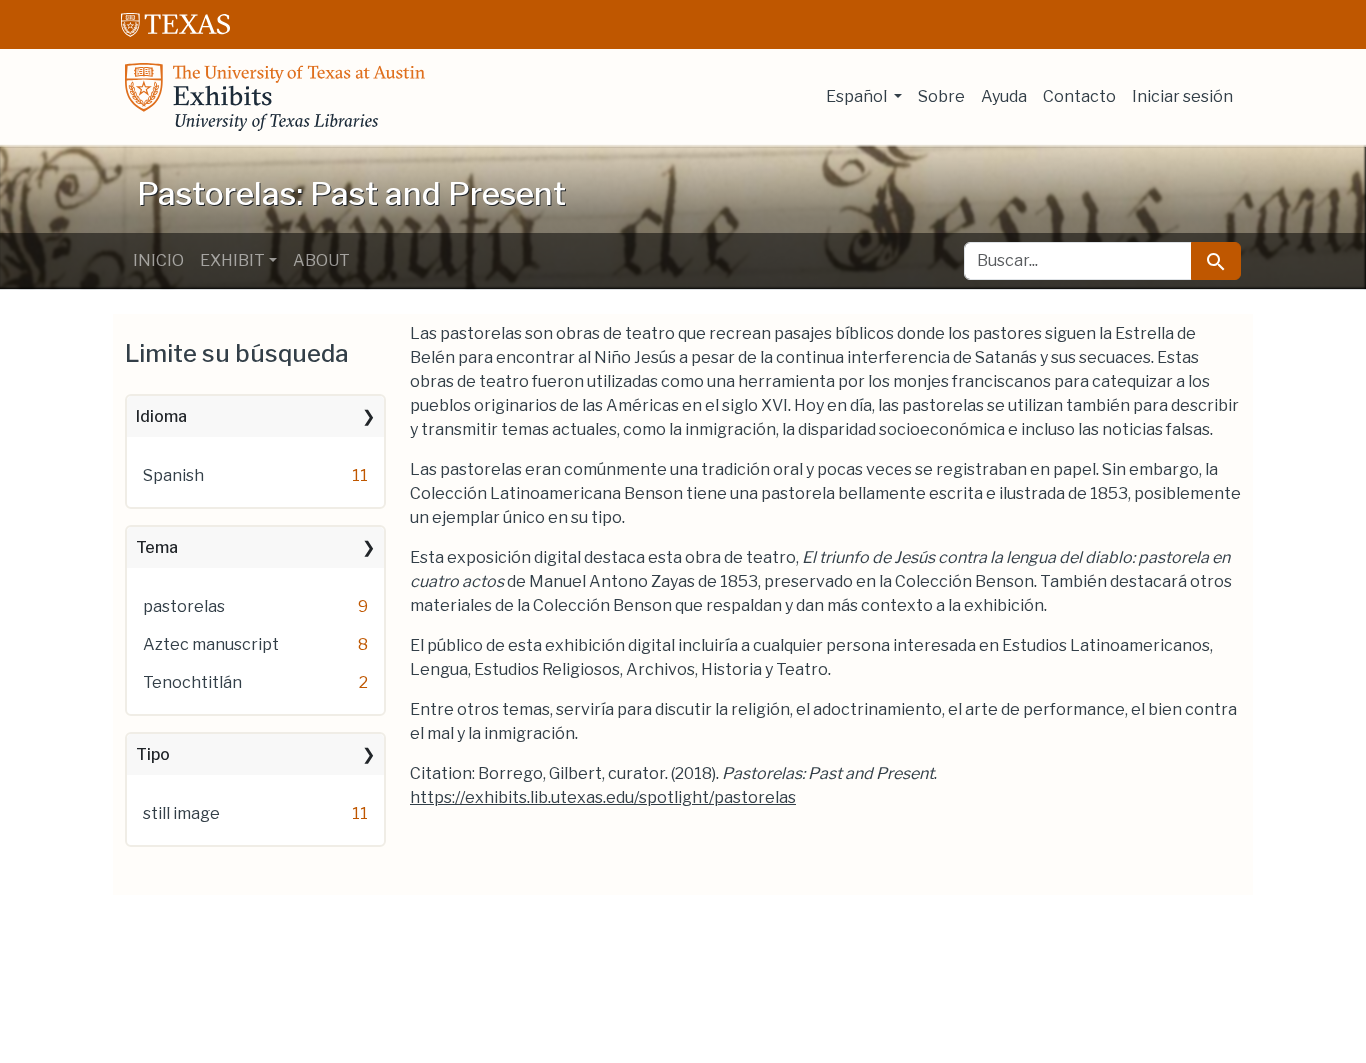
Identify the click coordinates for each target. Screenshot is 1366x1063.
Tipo (153, 754)
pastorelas (184, 606)
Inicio (158, 260)
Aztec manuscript (211, 644)
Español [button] (858, 96)
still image (181, 813)
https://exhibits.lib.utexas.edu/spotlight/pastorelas (603, 797)
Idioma (161, 416)
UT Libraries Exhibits (275, 97)
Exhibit (232, 260)
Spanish (173, 475)
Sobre (941, 96)
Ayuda (1004, 96)
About (321, 260)
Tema (157, 547)
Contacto (1079, 96)
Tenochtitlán (192, 682)
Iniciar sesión (1182, 96)
